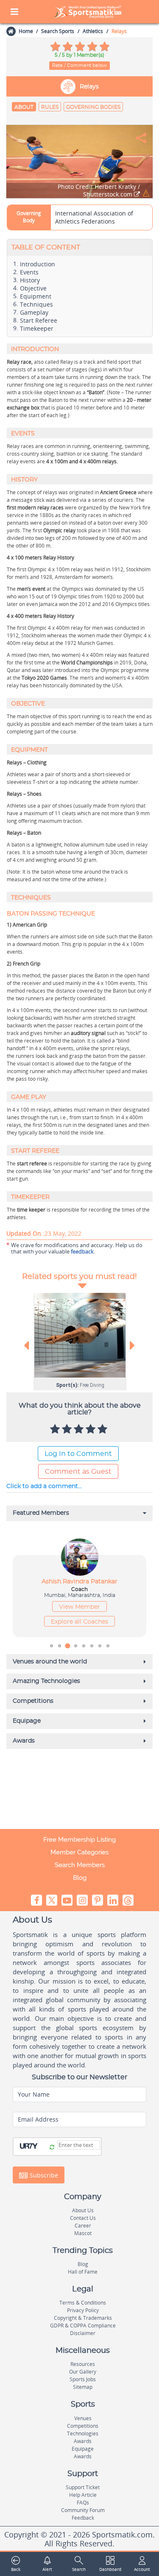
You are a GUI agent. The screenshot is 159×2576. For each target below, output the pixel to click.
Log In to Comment (78, 1454)
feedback (82, 1251)
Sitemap (83, 2387)
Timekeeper (37, 329)
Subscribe (43, 2175)
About (24, 107)
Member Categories (79, 1852)
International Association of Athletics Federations (94, 217)
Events (29, 272)
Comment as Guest (78, 1472)
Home (26, 31)
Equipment (36, 296)
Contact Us (83, 2218)
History (30, 280)
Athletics (93, 31)
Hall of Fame (83, 2272)
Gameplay (34, 313)
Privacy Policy (83, 2310)
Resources (83, 2364)
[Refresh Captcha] (52, 2147)
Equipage (83, 2449)
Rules (50, 107)
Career (83, 2226)
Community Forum (83, 2510)
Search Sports (58, 31)
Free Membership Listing (79, 1840)
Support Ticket (83, 2487)
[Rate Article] (103, 1430)
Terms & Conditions (83, 2303)
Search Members (80, 1865)
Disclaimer (83, 2333)
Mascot (83, 2233)
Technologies (83, 2434)
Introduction (38, 264)
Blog (80, 1878)
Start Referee (39, 321)
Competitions (83, 2426)
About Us (83, 2210)
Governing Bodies (93, 107)
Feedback (83, 2518)
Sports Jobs (83, 2379)
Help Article (83, 2495)
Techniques (36, 304)
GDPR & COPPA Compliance (83, 2326)
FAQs (83, 2503)
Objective (33, 288)
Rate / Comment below (79, 65)
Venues (83, 2418)
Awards (83, 2441)
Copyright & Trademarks (83, 2318)
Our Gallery (83, 2372)
